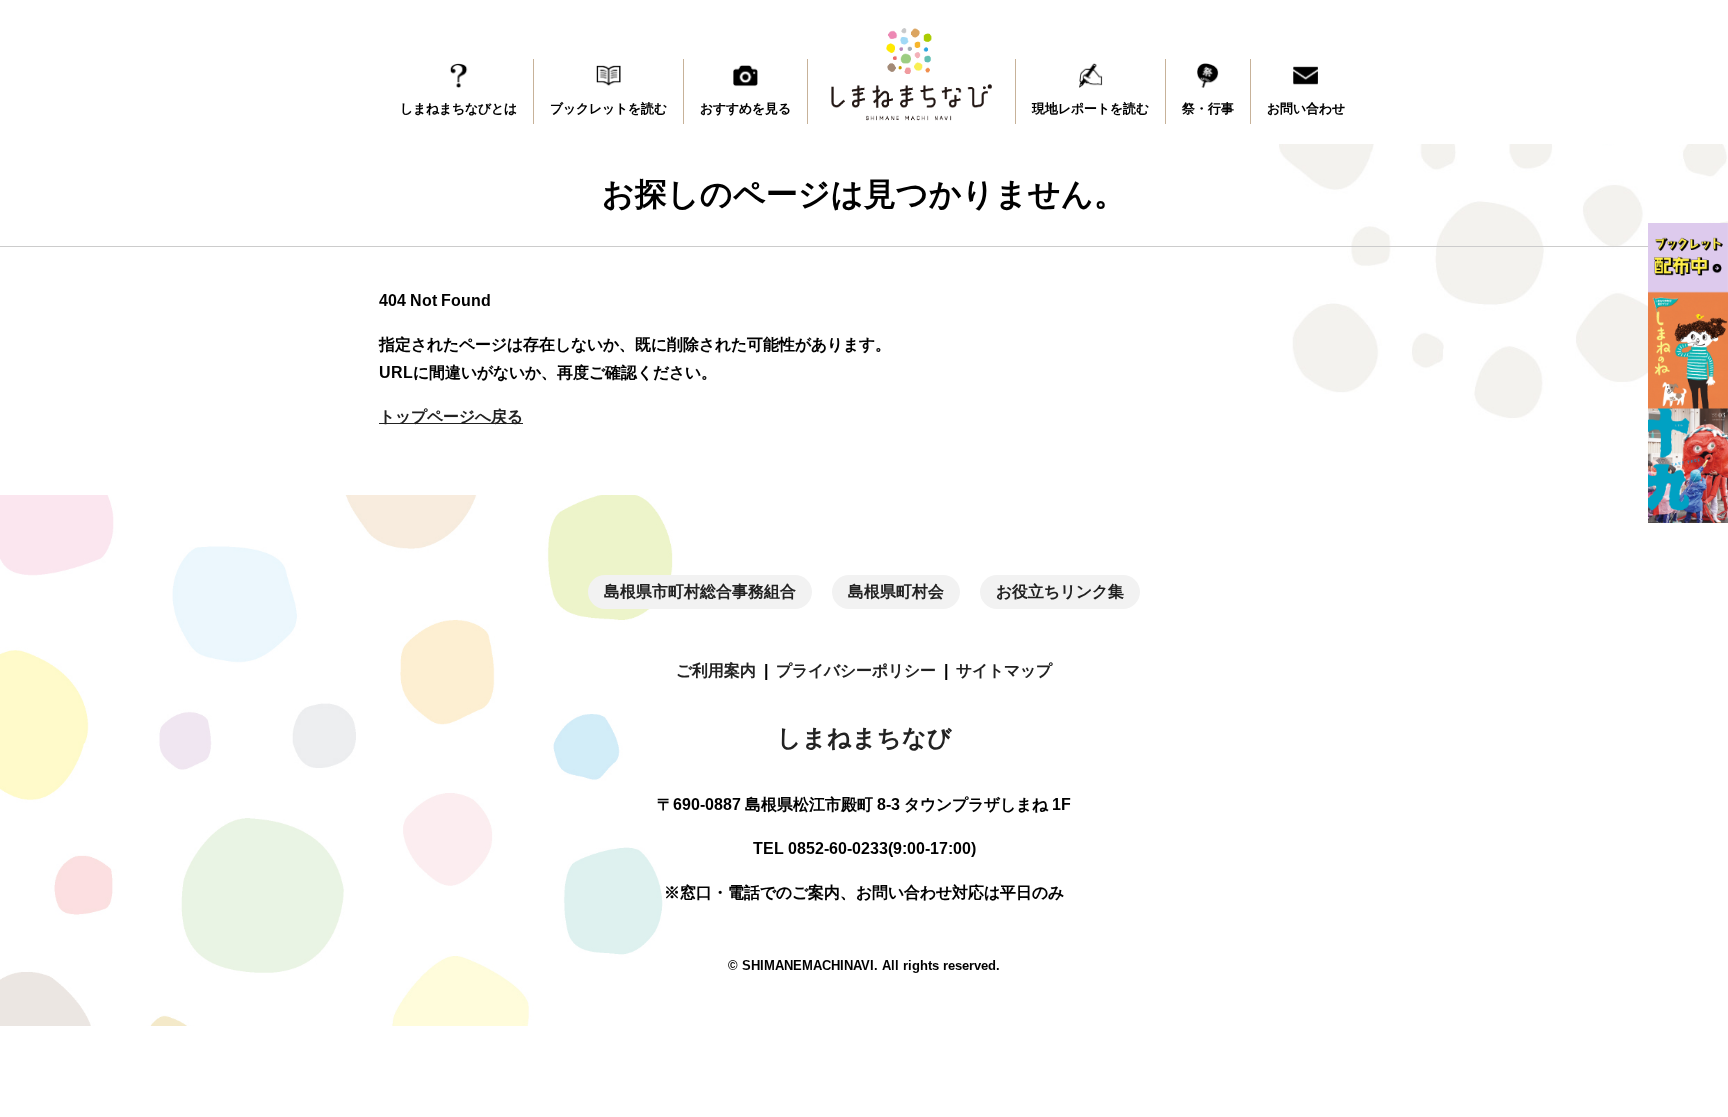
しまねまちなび (864, 737)
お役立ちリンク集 (1060, 591)
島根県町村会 (896, 591)
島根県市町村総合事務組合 (700, 591)
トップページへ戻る (451, 416)
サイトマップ (1004, 670)
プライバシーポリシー (856, 670)
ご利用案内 (716, 670)
